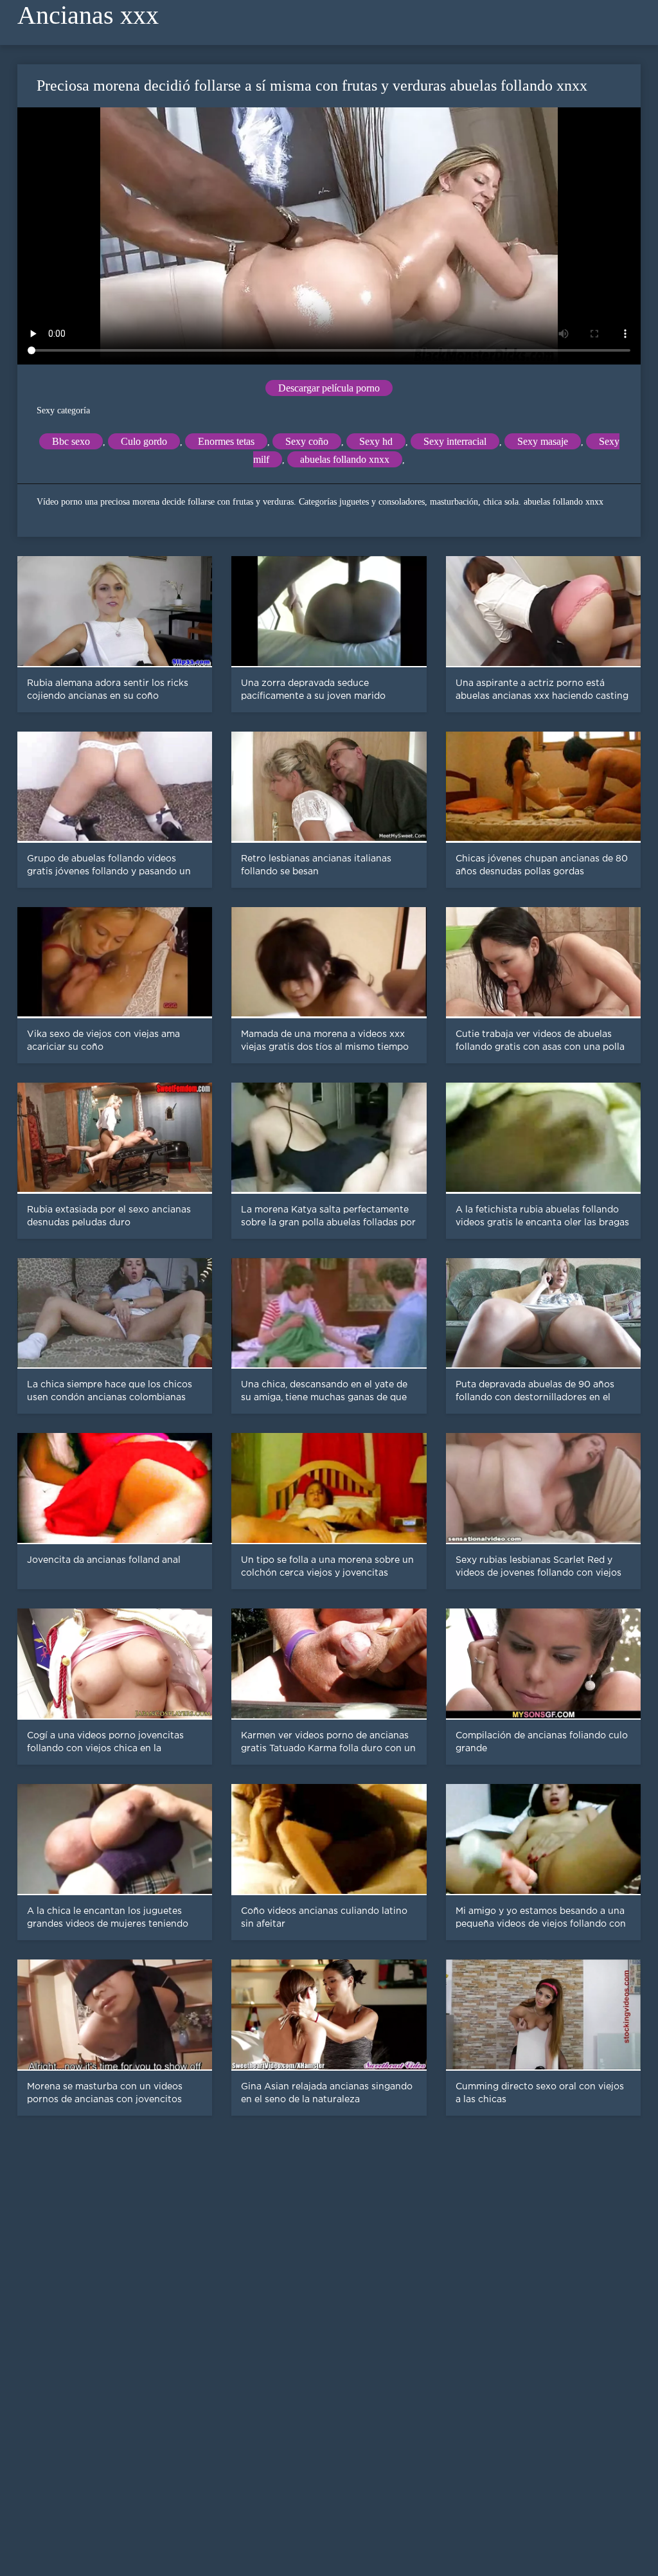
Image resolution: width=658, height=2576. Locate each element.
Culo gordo (144, 441)
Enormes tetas (226, 441)
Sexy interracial (455, 441)
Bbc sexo (71, 441)
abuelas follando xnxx (345, 459)
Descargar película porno (329, 388)
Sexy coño (307, 441)
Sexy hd (376, 441)
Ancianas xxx (88, 15)
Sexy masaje (543, 441)
